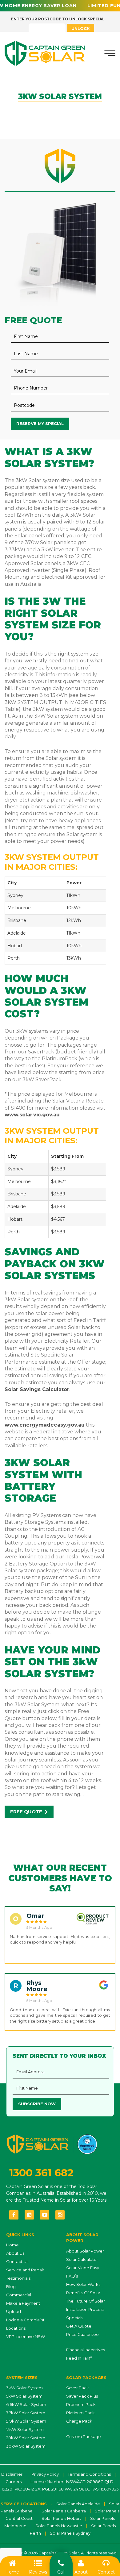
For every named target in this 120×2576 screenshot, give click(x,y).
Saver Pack (78, 2388)
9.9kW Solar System (26, 2421)
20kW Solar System (26, 2438)
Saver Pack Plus (82, 2396)
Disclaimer (12, 2474)
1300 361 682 (41, 2173)
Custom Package (84, 2436)
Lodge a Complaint (25, 2320)
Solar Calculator (82, 2259)
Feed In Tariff (79, 2358)
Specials (75, 2318)
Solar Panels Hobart (61, 2518)
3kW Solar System (24, 2388)
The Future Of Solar (86, 2301)
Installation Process (85, 2309)
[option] (60, 1935)
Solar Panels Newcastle (59, 2526)
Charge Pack (79, 2421)
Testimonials (18, 2278)
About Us (15, 2253)
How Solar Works (83, 2284)
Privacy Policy (45, 2474)
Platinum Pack (80, 2413)
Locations (16, 2328)
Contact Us (17, 2261)
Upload (14, 2311)
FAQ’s (72, 2276)
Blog (11, 2286)
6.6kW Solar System (26, 2404)
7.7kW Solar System (26, 2413)
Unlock (81, 28)
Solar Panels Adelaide (78, 2504)
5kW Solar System (24, 2396)
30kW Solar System (26, 2446)
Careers (14, 2482)
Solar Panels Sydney (70, 2533)
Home (12, 2245)
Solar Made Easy (83, 2268)
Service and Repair (25, 2270)
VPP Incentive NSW (26, 2336)
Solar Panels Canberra (64, 2511)
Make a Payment (23, 2303)
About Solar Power (85, 2251)
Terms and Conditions (89, 2474)
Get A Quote (79, 2326)
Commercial (19, 2295)
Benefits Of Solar (83, 2293)
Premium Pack (81, 2404)
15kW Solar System (25, 2429)
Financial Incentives (86, 2350)
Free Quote (27, 1812)
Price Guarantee (82, 2334)
